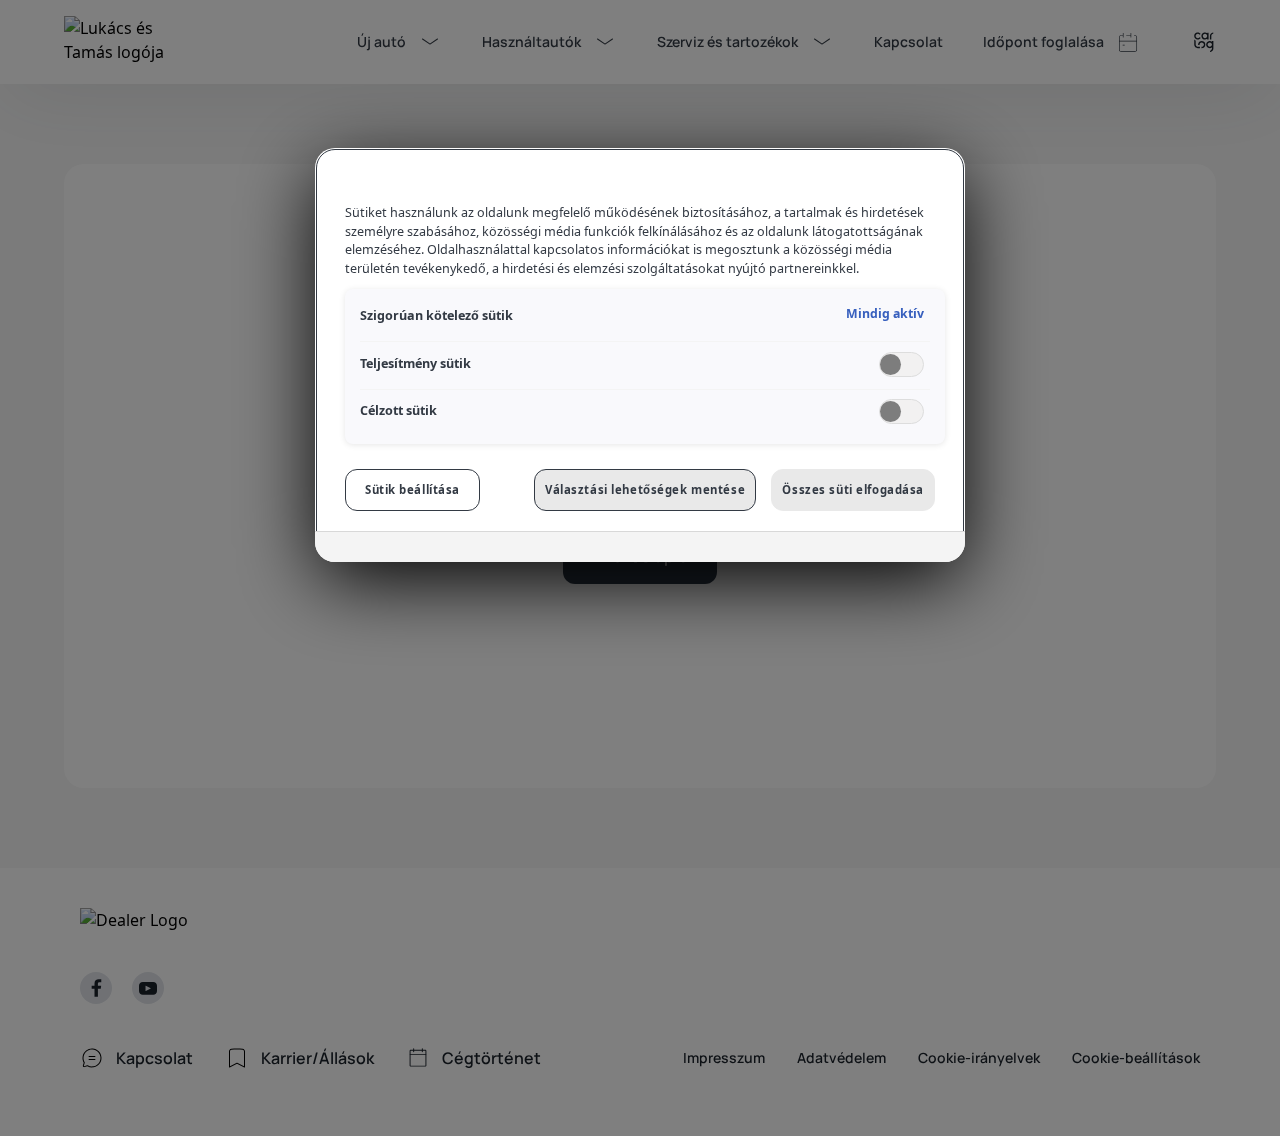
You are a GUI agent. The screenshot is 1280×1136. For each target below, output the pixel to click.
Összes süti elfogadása (853, 489)
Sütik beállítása (412, 489)
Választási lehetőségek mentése (645, 489)
